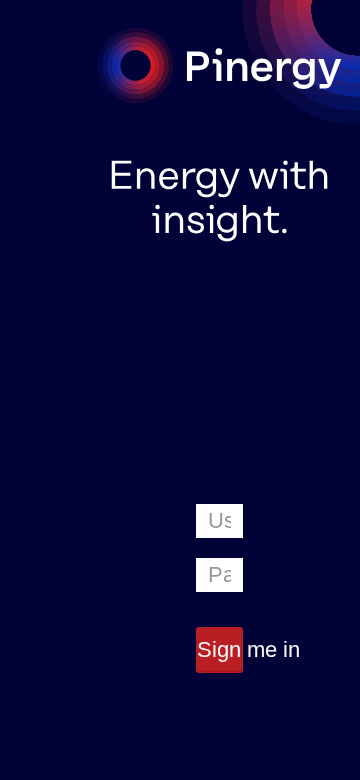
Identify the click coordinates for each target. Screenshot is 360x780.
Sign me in (219, 649)
